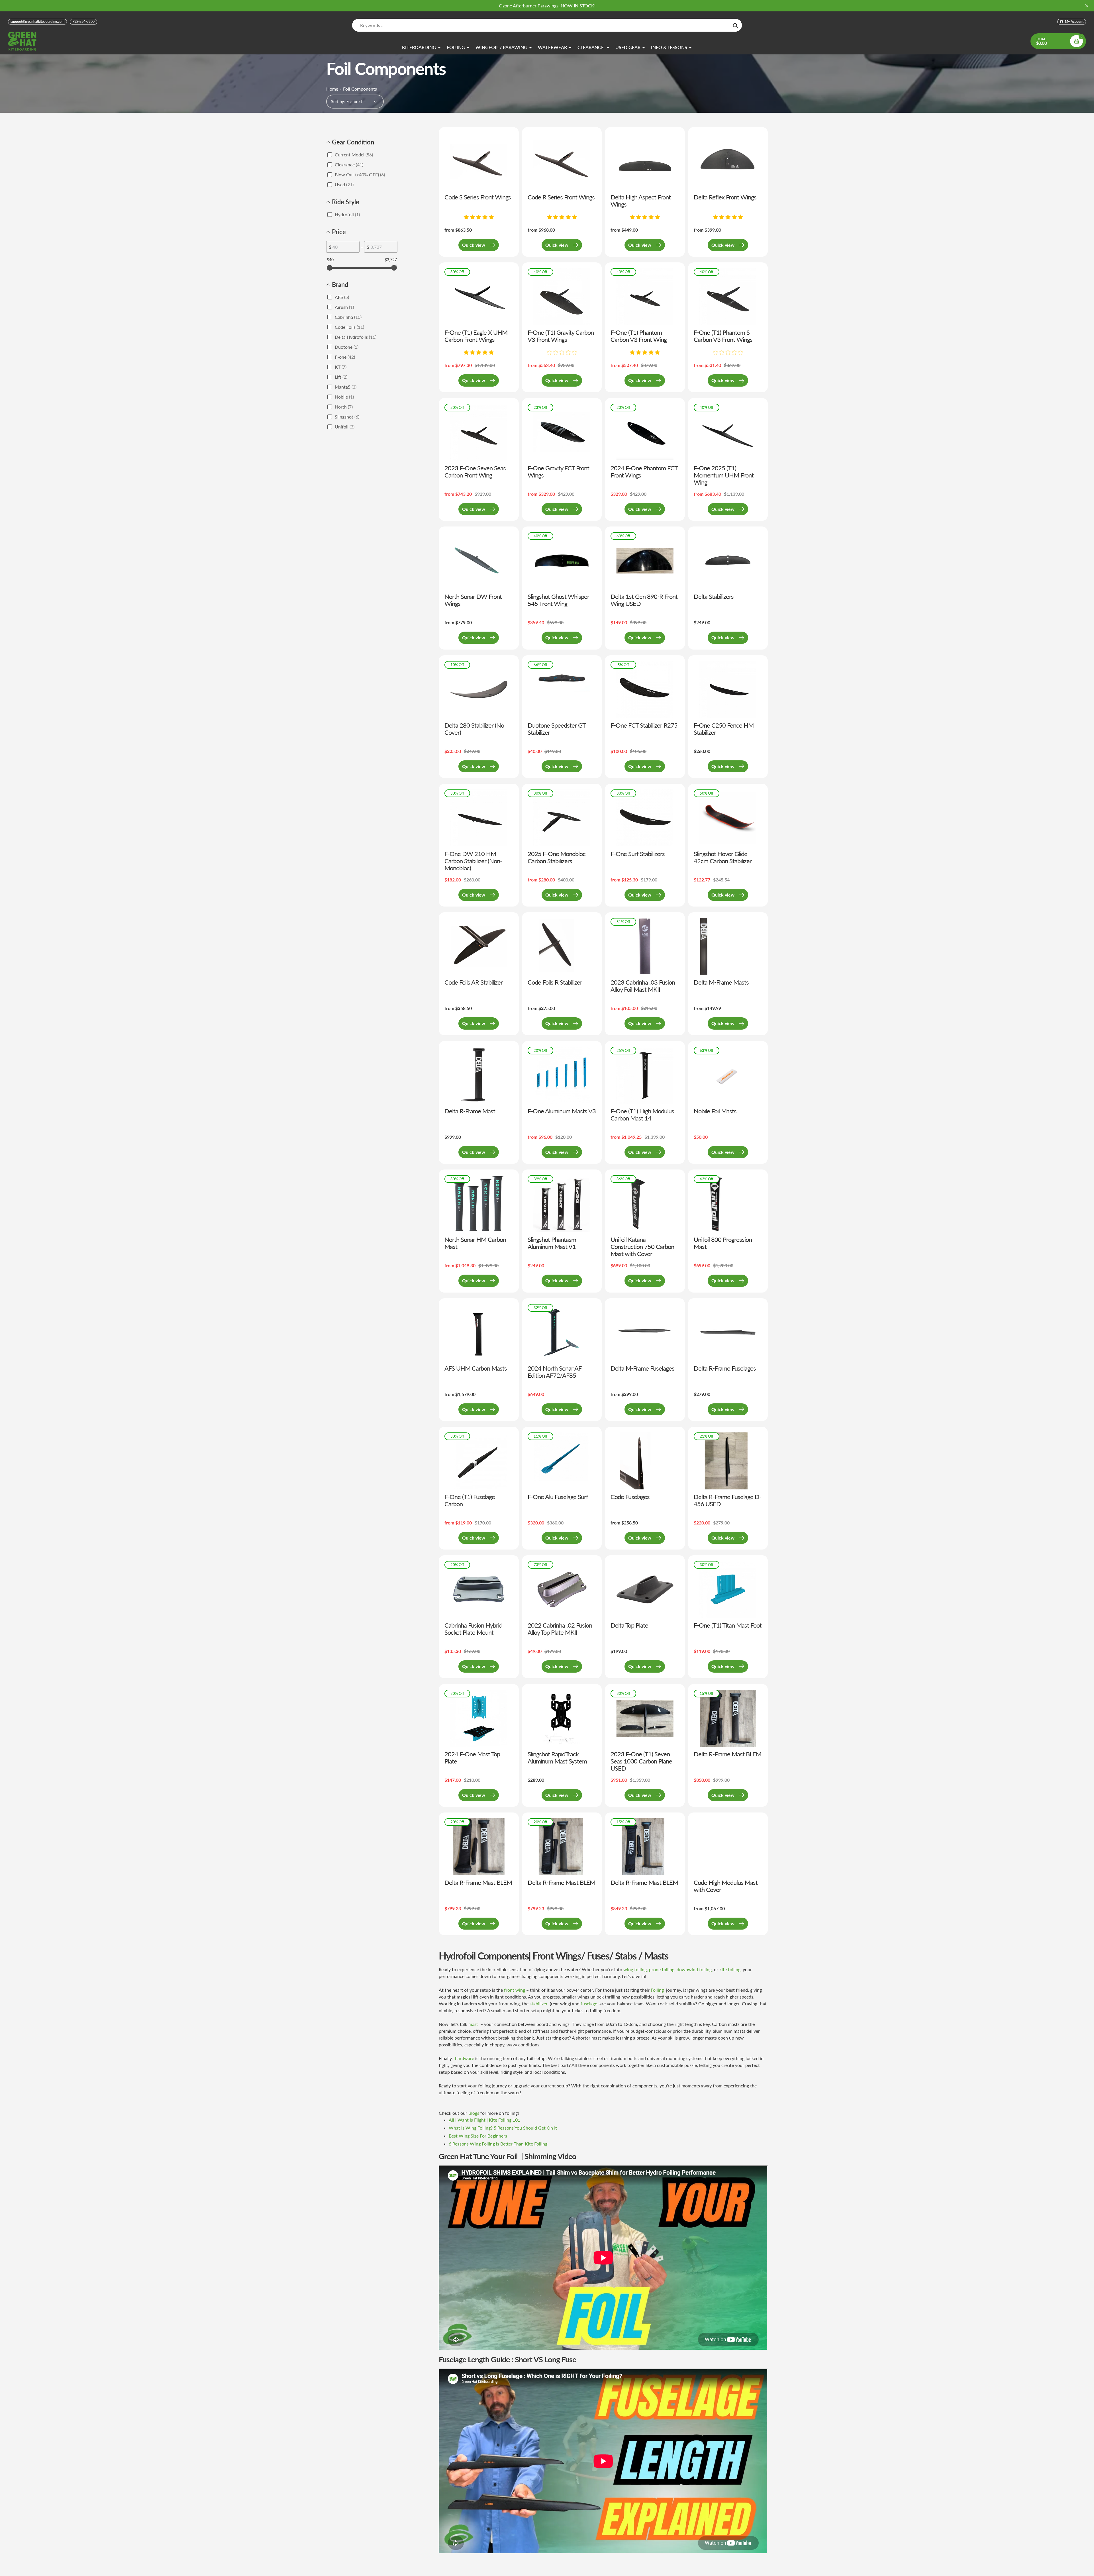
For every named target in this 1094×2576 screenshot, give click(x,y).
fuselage (589, 2004)
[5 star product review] (479, 217)
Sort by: (338, 102)
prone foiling (662, 1969)
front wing (515, 1990)
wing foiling (635, 1969)
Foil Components (360, 89)
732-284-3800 (83, 22)
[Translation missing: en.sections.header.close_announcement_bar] (1087, 6)
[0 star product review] (562, 353)
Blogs (474, 2113)
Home (332, 89)
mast (473, 2024)
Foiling (658, 1990)
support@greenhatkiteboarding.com (37, 22)
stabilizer (539, 2004)
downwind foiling (694, 1969)
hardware (465, 2058)
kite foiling (730, 1969)
